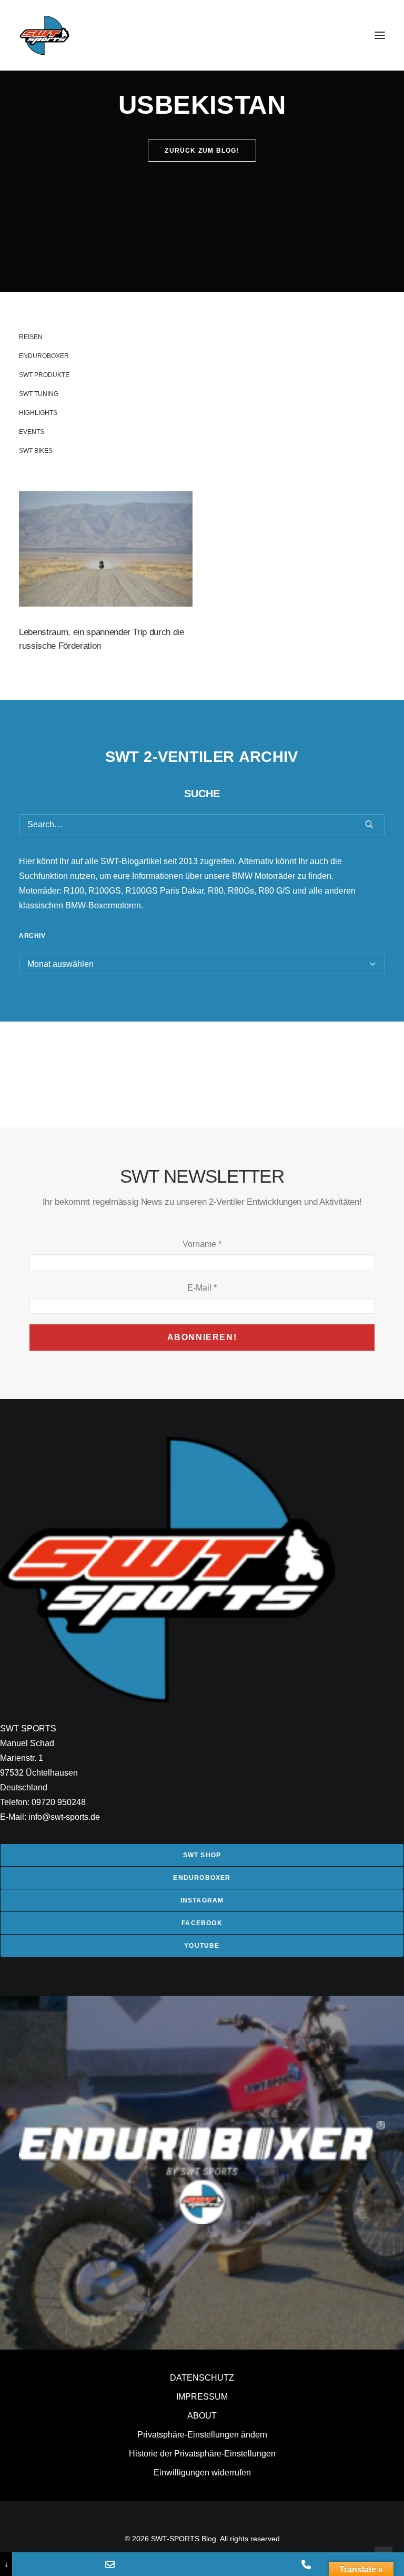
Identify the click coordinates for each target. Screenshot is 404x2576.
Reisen (31, 337)
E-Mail (202, 1288)
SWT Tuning (39, 394)
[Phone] (306, 2564)
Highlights (38, 413)
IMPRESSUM (202, 2397)
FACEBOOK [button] (202, 1923)
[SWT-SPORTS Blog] (45, 35)
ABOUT (202, 2416)
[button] (380, 35)
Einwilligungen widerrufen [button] (202, 2473)
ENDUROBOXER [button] (202, 1878)
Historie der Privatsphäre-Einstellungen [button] (202, 2454)
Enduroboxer (44, 356)
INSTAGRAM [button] (202, 1900)
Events (32, 432)
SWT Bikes (36, 451)
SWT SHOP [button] (202, 1855)
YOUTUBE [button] (202, 1946)
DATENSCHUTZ (202, 2378)
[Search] (202, 825)
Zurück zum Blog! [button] (202, 151)
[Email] (110, 2564)
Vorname (202, 1244)
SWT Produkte (44, 375)
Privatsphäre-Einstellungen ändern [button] (202, 2435)
